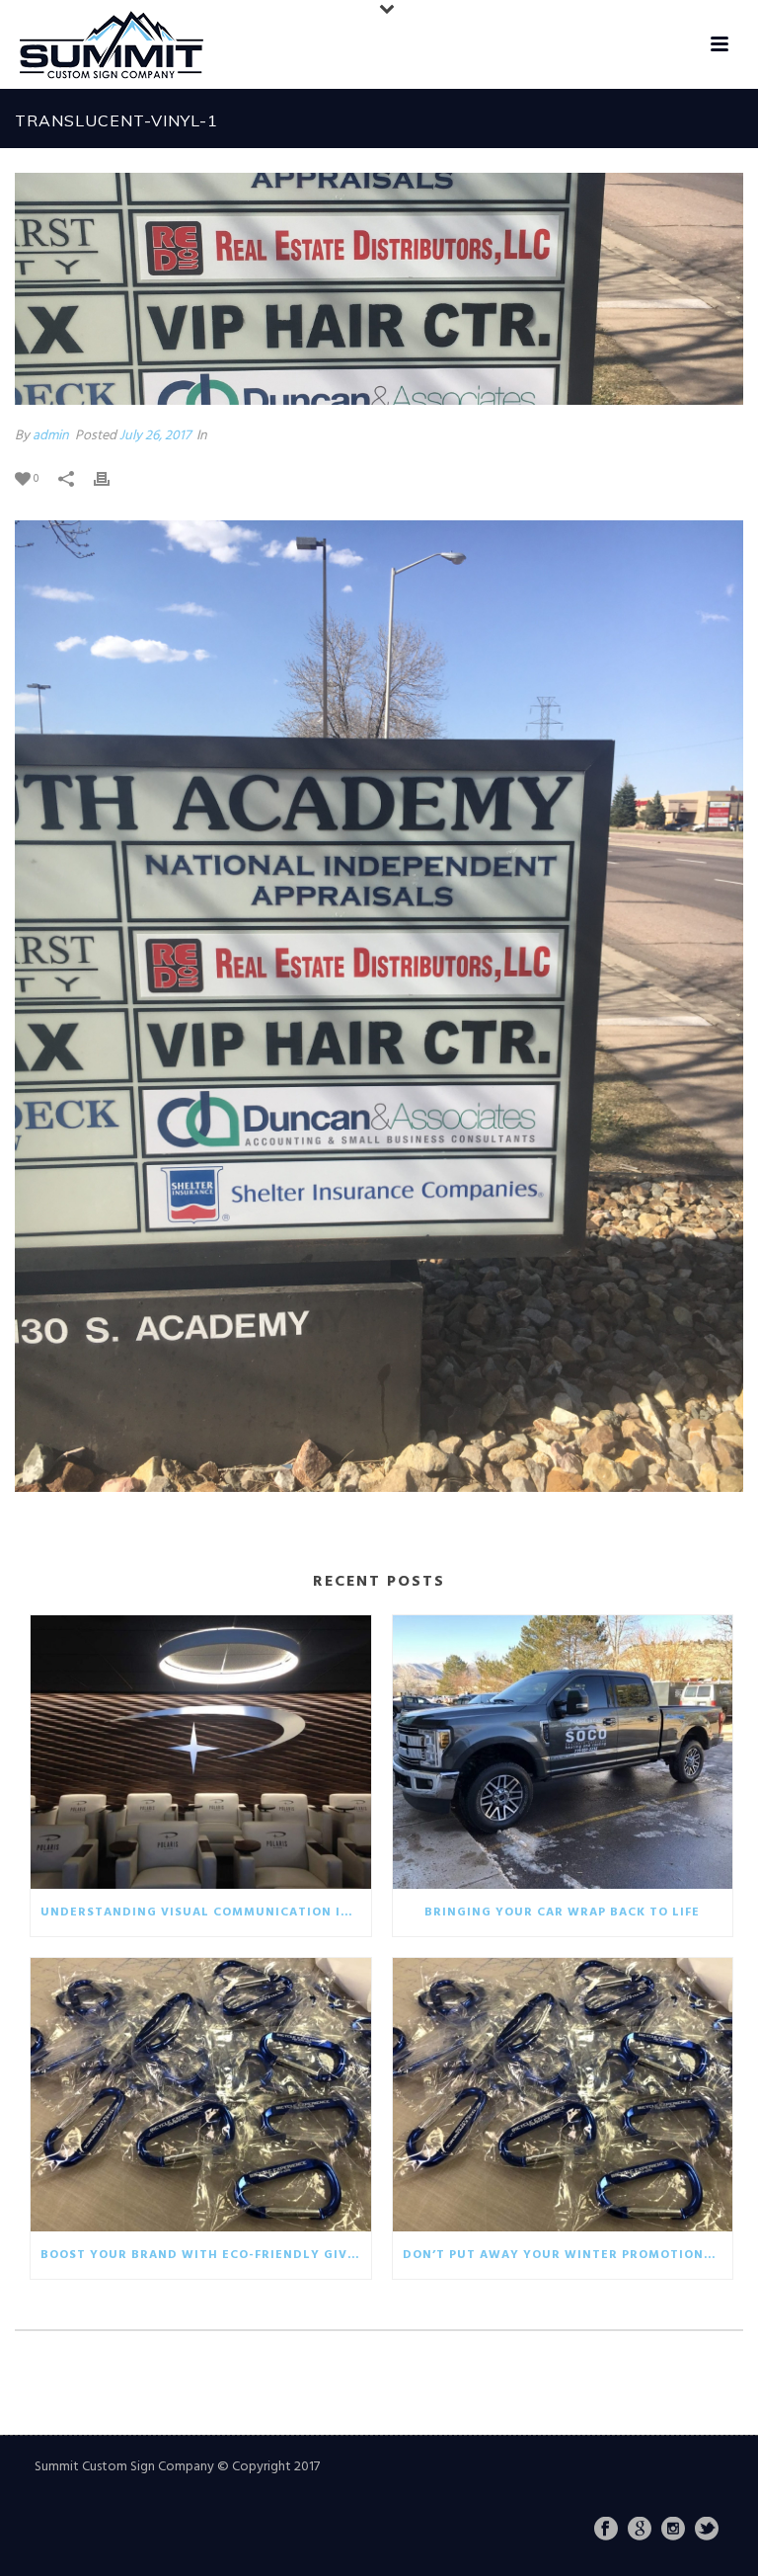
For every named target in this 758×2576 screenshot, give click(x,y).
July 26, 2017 (155, 436)
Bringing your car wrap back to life (562, 1912)
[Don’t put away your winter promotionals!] (563, 2095)
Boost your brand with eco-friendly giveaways (206, 2255)
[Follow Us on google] (640, 2531)
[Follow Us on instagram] (673, 2531)
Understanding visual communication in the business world (206, 1912)
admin (51, 436)
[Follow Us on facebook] (606, 2531)
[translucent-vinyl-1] (379, 289)
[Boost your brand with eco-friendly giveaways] (201, 2095)
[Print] (112, 478)
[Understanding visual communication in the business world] (201, 1752)
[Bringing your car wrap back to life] (563, 1752)
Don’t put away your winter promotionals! (568, 2255)
